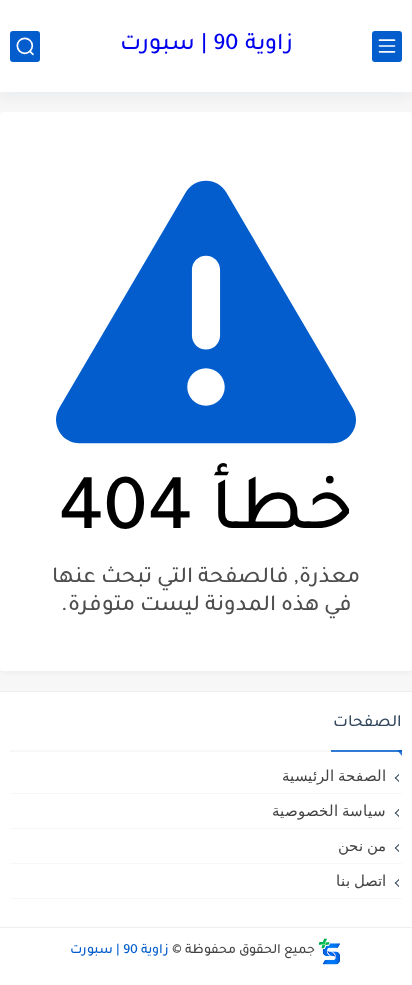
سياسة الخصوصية (329, 810)
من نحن (362, 845)
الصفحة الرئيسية (334, 775)
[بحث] (25, 46)
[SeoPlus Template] (330, 951)
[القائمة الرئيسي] (387, 46)
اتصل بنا (361, 880)
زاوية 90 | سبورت (206, 46)
